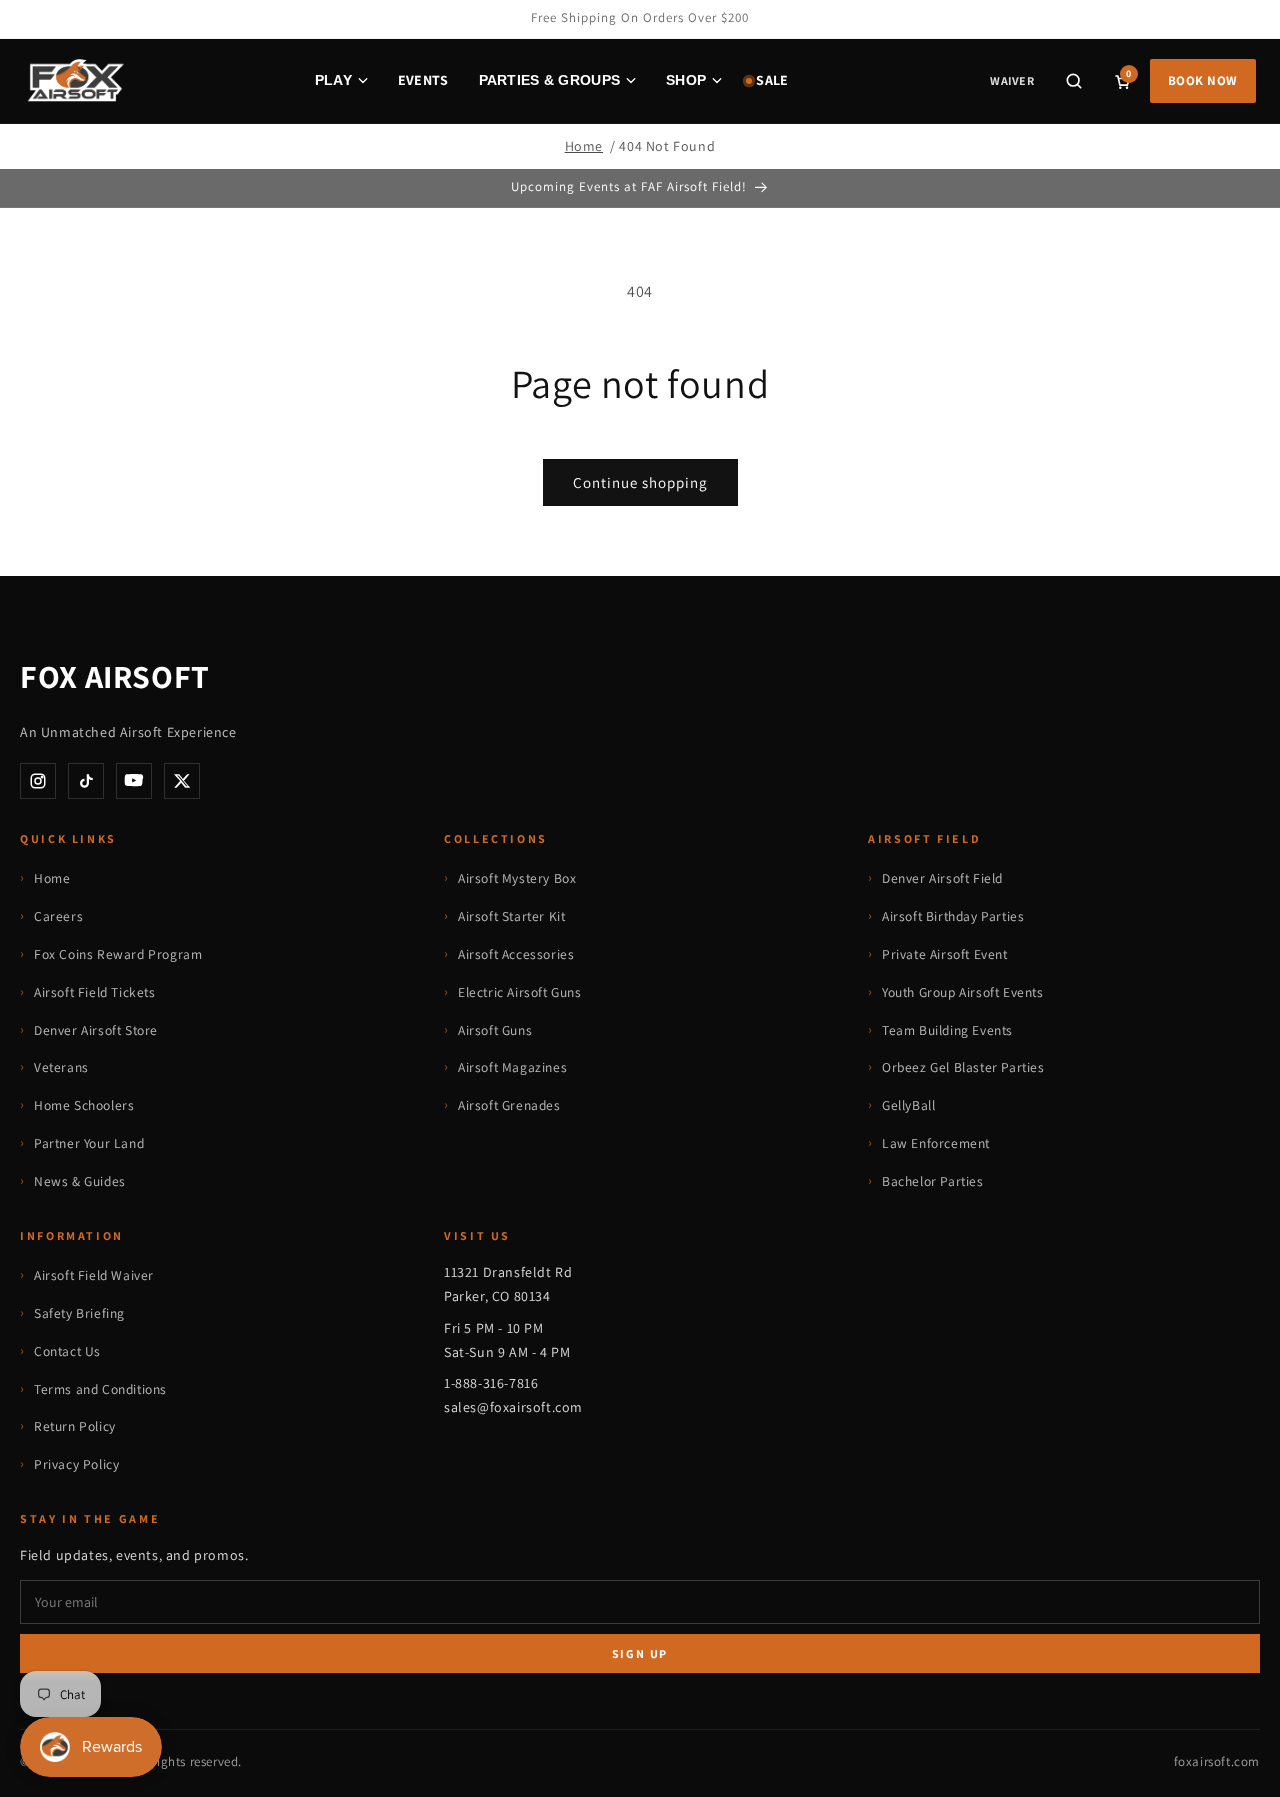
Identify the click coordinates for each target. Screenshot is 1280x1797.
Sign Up (640, 1653)
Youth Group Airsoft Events (963, 992)
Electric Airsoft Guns (520, 992)
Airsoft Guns (495, 1030)
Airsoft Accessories (516, 954)
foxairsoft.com (1217, 1761)
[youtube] (134, 781)
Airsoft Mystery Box (517, 878)
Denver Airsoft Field (942, 878)
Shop (686, 80)
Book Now (1203, 80)
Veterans (61, 1067)
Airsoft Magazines (512, 1067)
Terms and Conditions (100, 1389)
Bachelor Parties (933, 1181)
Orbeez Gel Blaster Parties (963, 1067)
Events (423, 80)
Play (333, 80)
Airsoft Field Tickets (95, 992)
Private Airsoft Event (945, 954)
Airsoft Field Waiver (94, 1275)
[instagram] (38, 781)
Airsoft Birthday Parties (953, 916)
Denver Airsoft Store (96, 1030)
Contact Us (67, 1351)
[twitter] (182, 781)
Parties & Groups (549, 80)
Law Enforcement (936, 1143)
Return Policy (75, 1426)
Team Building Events (947, 1030)
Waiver (1011, 80)
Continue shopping (640, 482)
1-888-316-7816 (491, 1383)
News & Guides (80, 1181)
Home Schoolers (84, 1105)
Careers (58, 916)
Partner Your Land (89, 1143)
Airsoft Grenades (509, 1105)
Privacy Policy (76, 1464)
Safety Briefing (79, 1313)
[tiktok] (86, 781)
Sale (772, 80)
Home (584, 146)
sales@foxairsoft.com (513, 1407)
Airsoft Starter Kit (511, 916)
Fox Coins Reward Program (118, 954)
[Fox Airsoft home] (74, 81)
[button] (1074, 81)
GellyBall (908, 1105)
